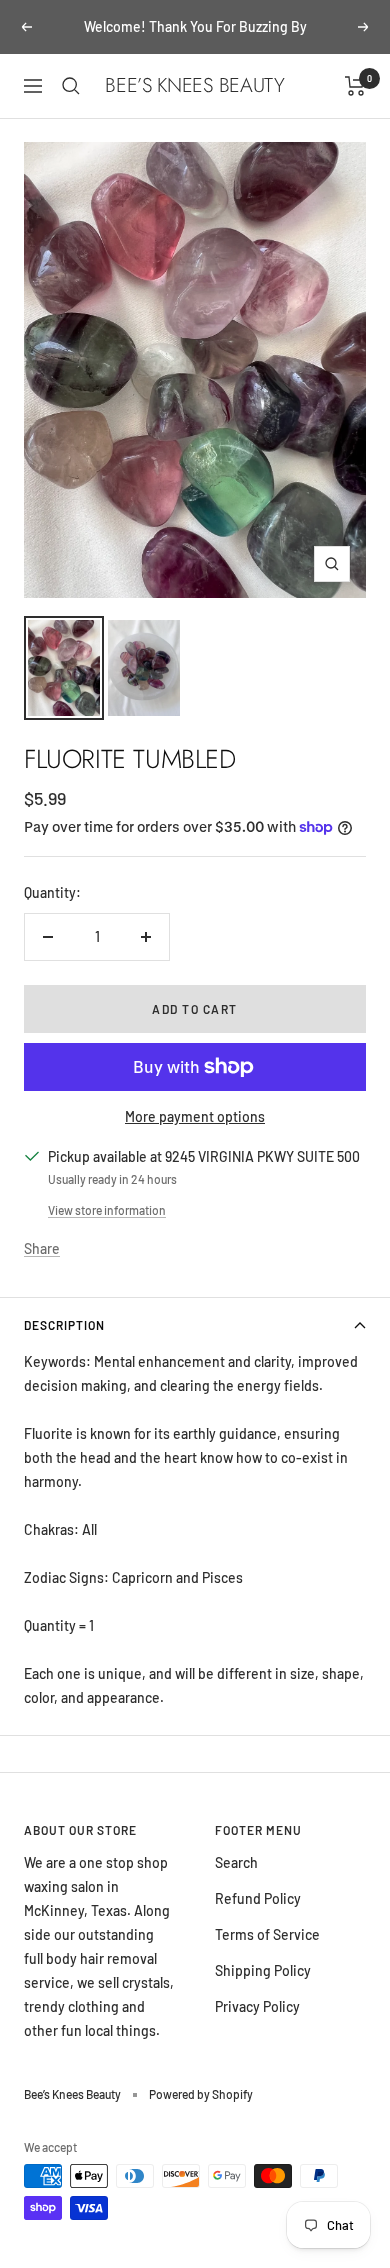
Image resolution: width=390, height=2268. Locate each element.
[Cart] (355, 86)
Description (64, 1325)
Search (236, 1862)
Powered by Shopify (201, 2094)
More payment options (195, 1116)
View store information (107, 1210)
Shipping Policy (263, 1970)
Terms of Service (267, 1934)
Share (42, 1248)
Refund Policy (258, 1898)
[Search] (71, 86)
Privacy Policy (257, 2006)
